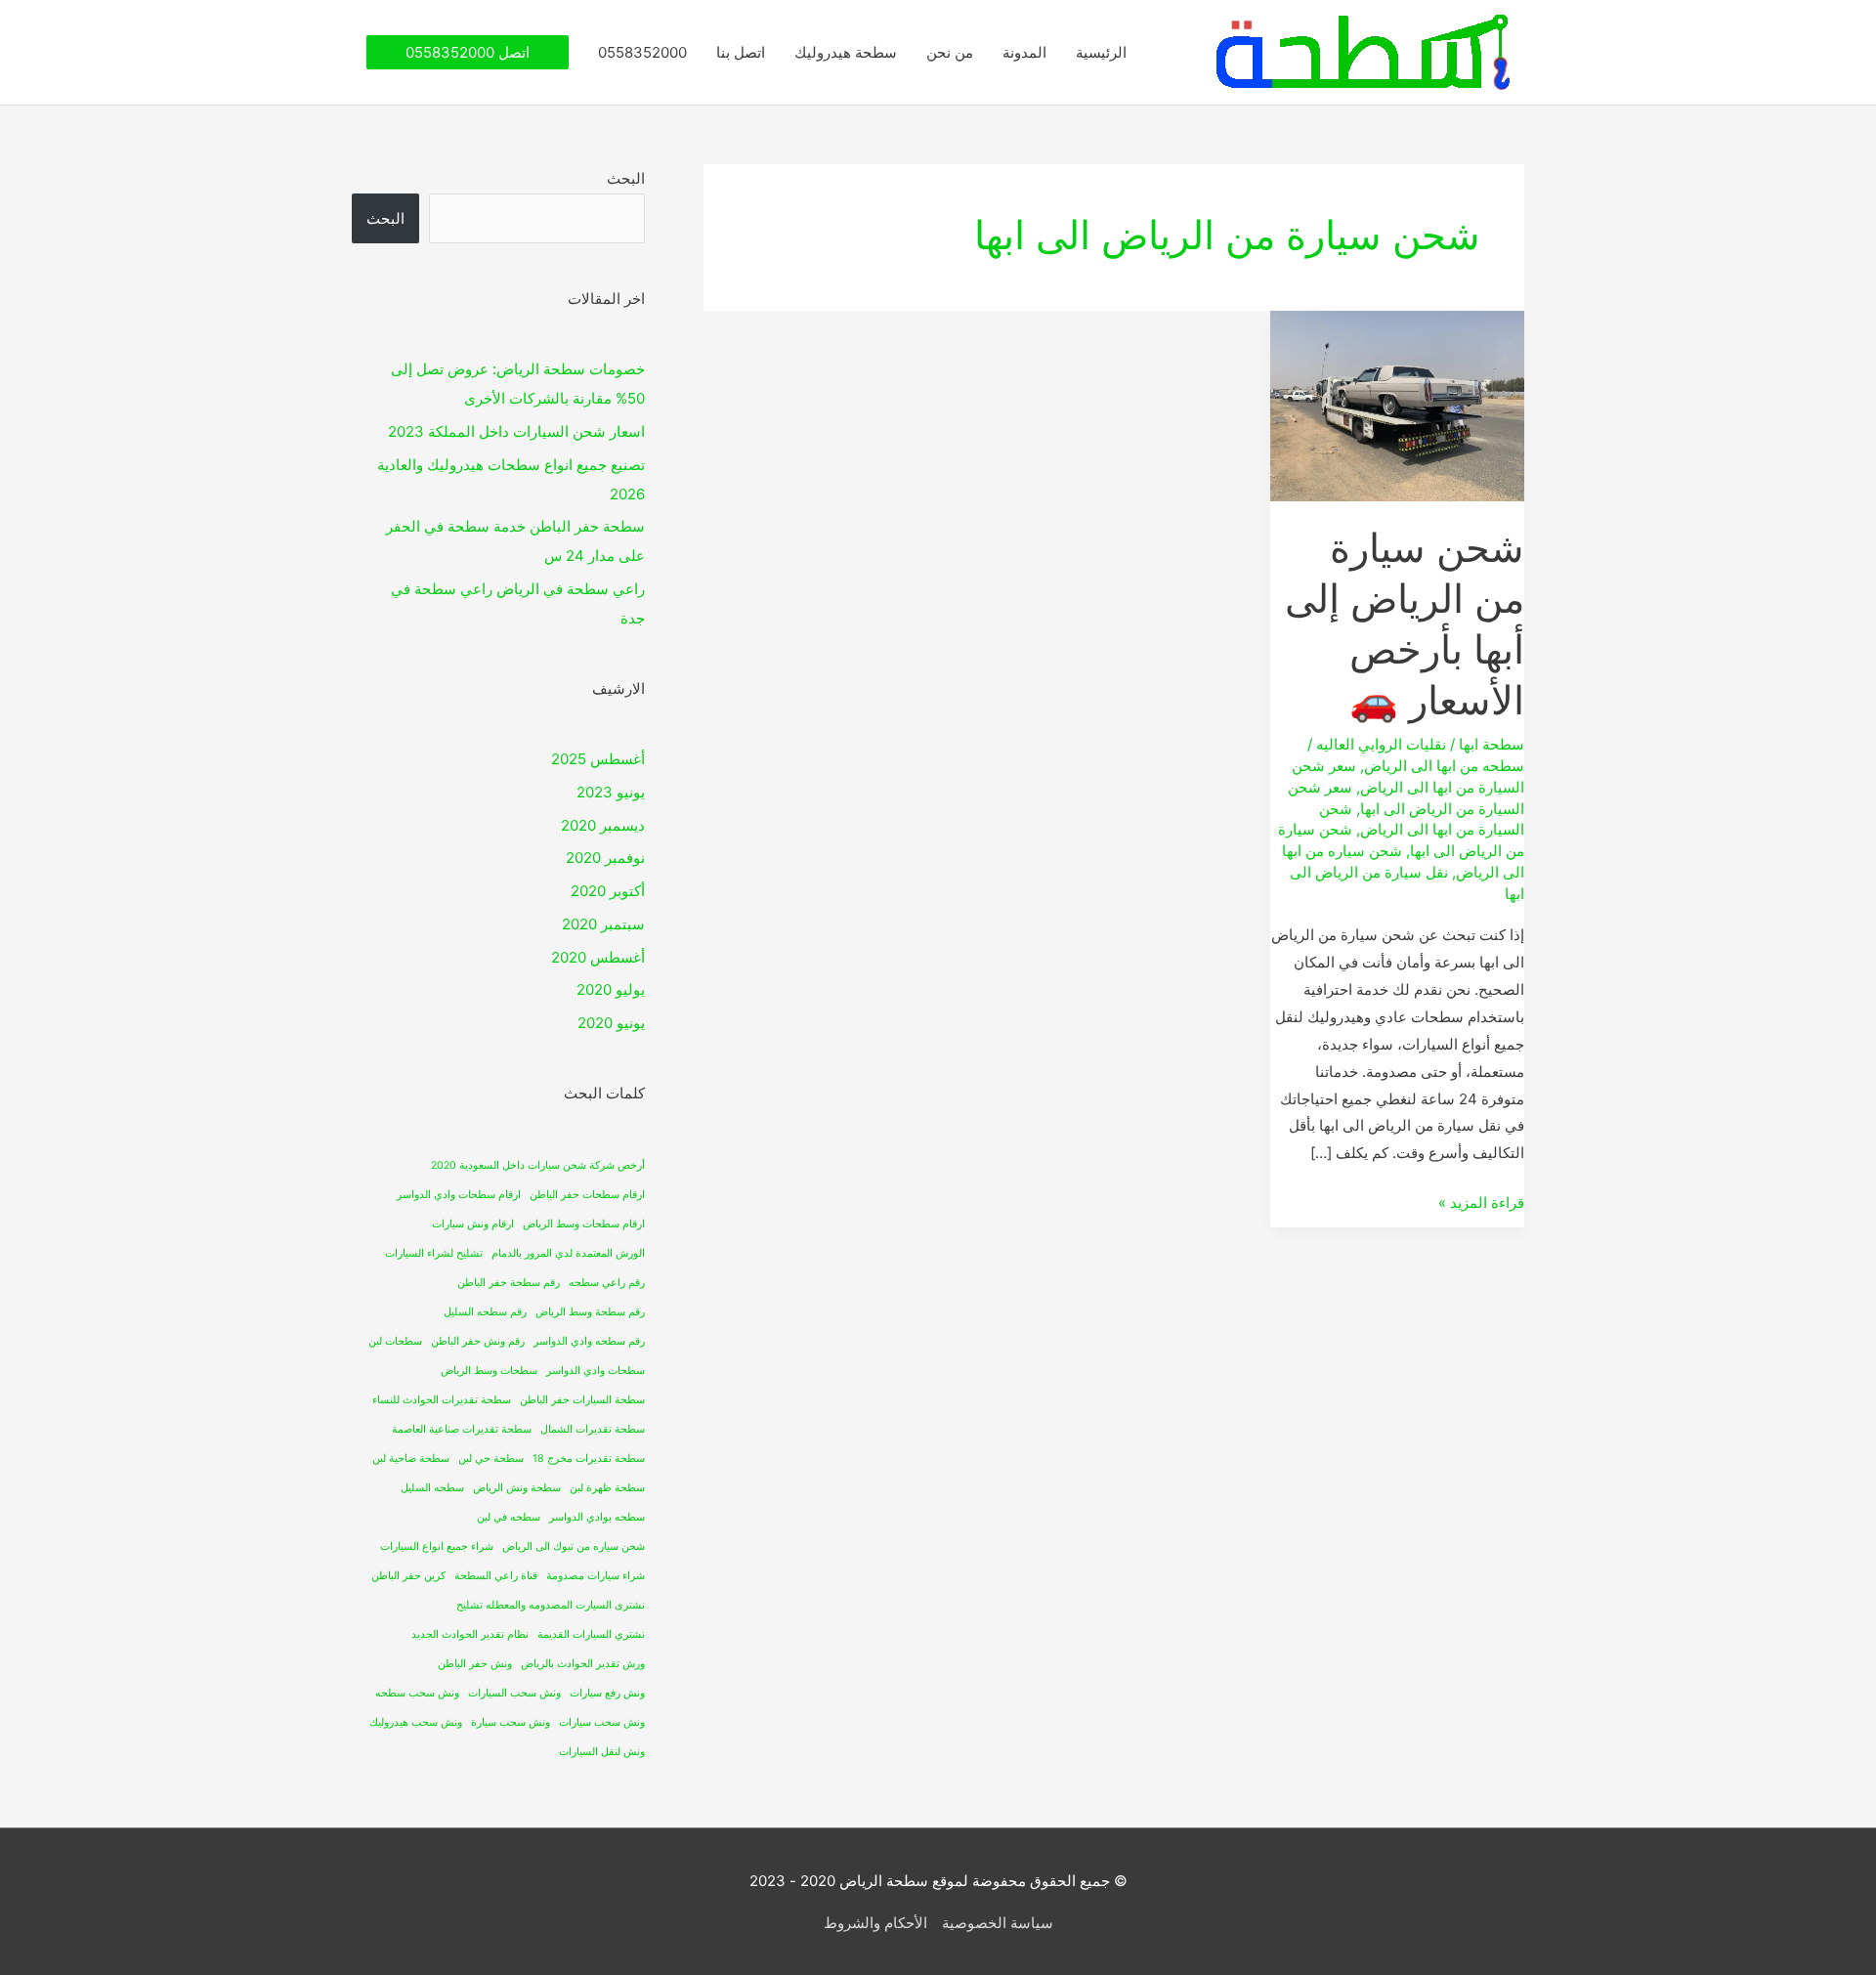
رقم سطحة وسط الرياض (590, 1312)
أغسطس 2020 (598, 957)
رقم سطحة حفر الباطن (509, 1283)
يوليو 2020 (611, 989)
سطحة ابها (1492, 744)
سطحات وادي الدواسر (596, 1371)
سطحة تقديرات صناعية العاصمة (462, 1429)
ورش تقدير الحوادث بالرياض (583, 1664)
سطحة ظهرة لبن (607, 1488)
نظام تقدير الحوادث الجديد (470, 1634)
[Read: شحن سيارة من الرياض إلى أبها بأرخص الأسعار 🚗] (1397, 405)
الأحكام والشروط (875, 1923)
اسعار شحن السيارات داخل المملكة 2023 (516, 431)
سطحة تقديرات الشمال (593, 1429)
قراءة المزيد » (1481, 1201)
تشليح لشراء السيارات (434, 1253)
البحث (626, 178)
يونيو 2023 (611, 792)
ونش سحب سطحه (417, 1693)
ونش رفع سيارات (607, 1693)
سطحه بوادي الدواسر (597, 1517)
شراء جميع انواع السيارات (437, 1546)
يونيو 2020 (611, 1023)
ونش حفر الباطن (475, 1664)
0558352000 (642, 52)
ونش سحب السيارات (514, 1693)
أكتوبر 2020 (608, 891)
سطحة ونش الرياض (517, 1488)
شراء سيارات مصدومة (596, 1576)
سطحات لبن (395, 1341)
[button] (468, 52)
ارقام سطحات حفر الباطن (587, 1195)
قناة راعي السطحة (496, 1576)
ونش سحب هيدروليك (416, 1722)
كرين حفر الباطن (408, 1576)
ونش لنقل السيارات (602, 1752)
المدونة (1024, 52)
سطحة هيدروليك (846, 52)
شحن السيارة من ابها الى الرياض (1422, 819)
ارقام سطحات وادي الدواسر (459, 1195)
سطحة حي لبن (491, 1459)
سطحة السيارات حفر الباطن (582, 1400)
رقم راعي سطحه (607, 1283)
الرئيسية (1101, 52)
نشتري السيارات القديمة (591, 1634)
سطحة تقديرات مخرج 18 (589, 1459)
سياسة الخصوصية (998, 1923)
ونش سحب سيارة (511, 1722)
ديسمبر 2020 (603, 825)
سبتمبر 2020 (603, 924)
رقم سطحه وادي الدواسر (589, 1341)
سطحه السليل (432, 1488)
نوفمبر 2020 (605, 858)
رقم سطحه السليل (485, 1312)
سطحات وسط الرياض (489, 1371)
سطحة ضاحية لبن (411, 1459)
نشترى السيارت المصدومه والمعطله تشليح (551, 1605)
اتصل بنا (741, 52)
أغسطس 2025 (598, 759)
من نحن (950, 52)
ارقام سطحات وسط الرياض (584, 1224)
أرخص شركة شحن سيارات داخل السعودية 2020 (538, 1165)
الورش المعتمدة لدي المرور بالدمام (568, 1253)
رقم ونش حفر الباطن (478, 1341)
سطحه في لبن (509, 1517)
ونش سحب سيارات (602, 1722)
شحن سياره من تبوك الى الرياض (574, 1546)
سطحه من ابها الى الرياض (1444, 766)
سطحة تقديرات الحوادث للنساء (442, 1400)
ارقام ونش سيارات (473, 1224)
